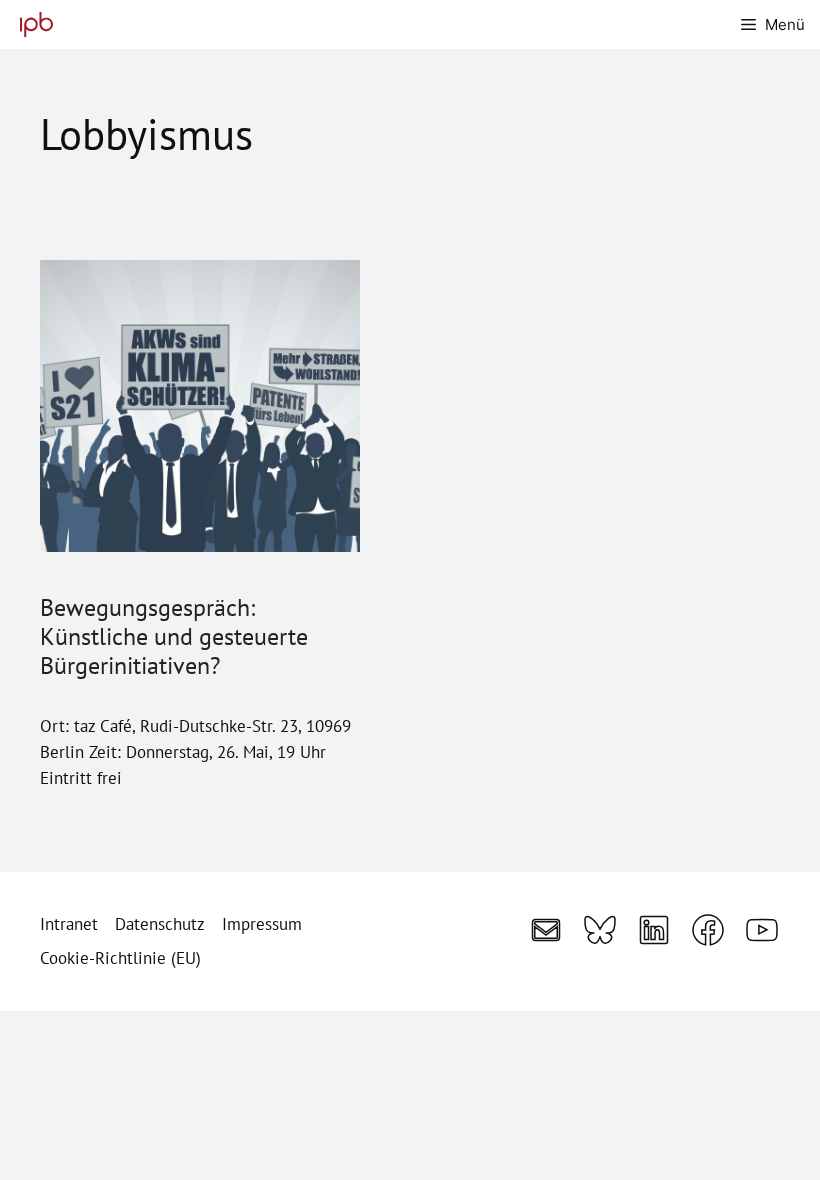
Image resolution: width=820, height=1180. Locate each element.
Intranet (69, 924)
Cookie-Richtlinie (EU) (120, 958)
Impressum (262, 924)
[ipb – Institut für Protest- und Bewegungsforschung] (31, 24)
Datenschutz (160, 924)
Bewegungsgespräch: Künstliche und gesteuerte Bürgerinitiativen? (174, 636)
